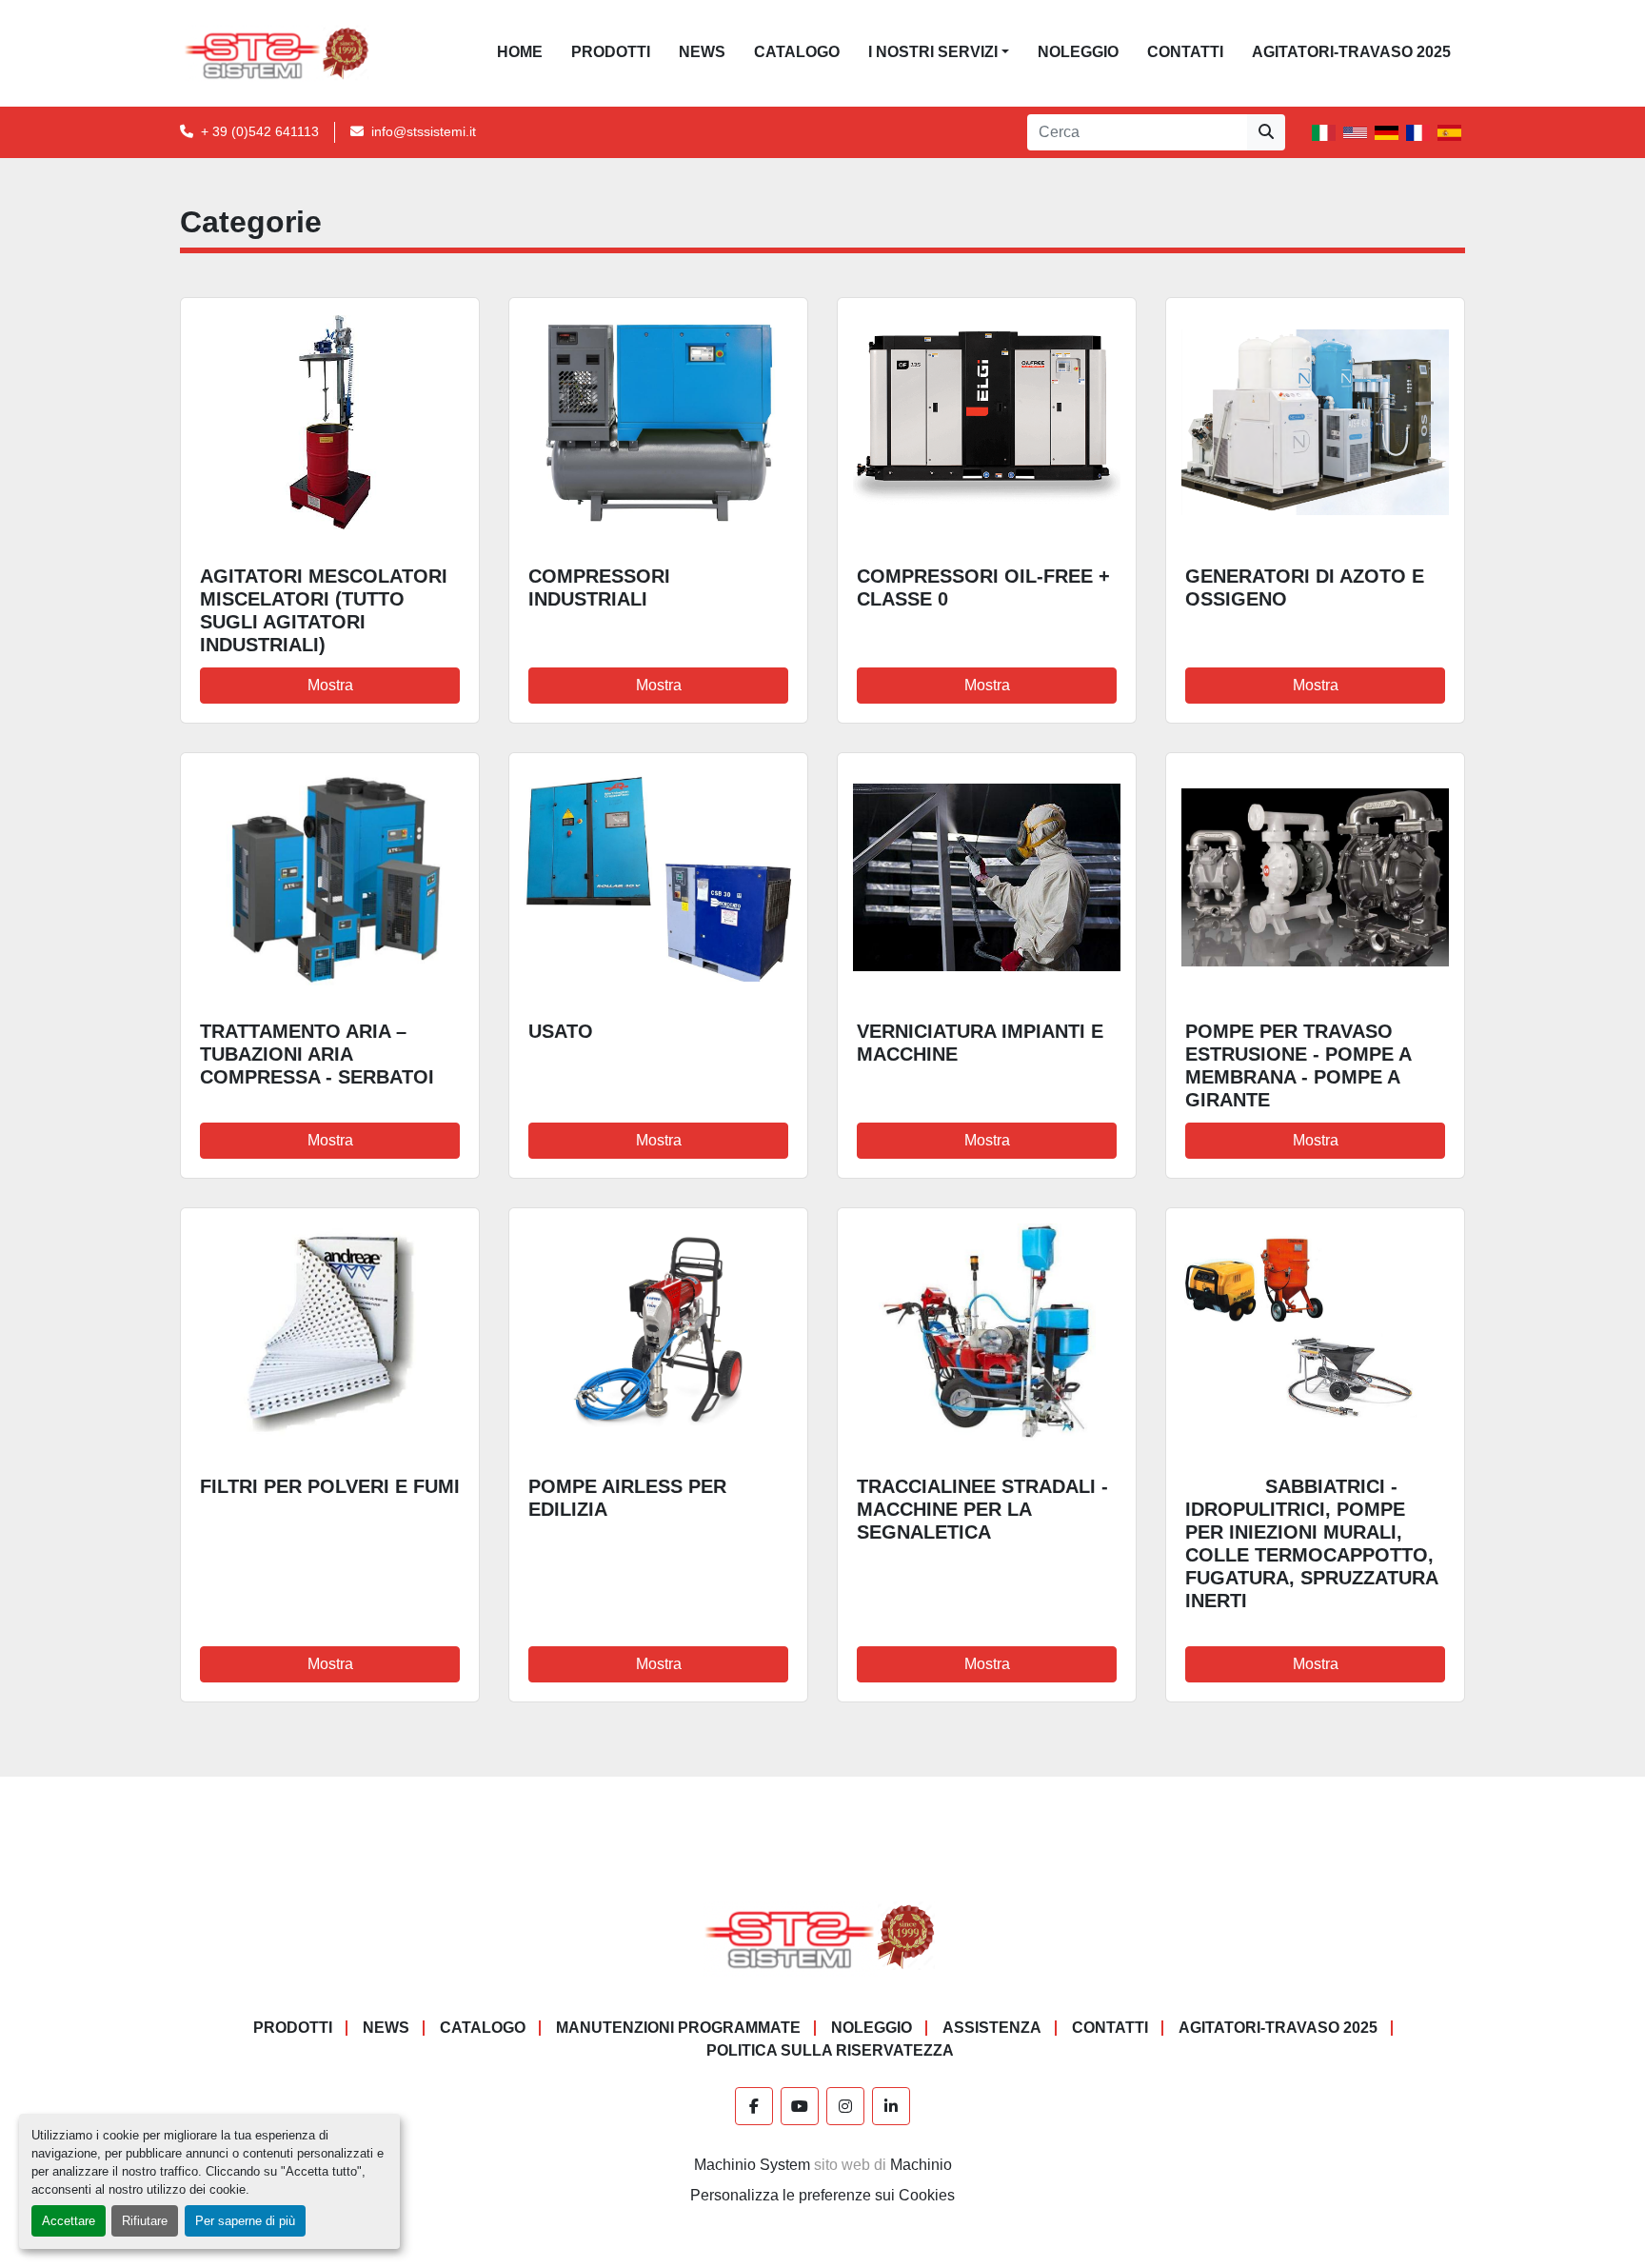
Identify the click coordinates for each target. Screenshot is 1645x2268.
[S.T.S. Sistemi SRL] (823, 1936)
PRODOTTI (611, 52)
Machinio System (752, 2165)
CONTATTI (1185, 52)
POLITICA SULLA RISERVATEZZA (830, 2050)
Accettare (69, 2221)
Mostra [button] (330, 685)
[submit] (1266, 132)
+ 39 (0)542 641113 (260, 131)
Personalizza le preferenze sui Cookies (822, 2195)
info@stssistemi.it (424, 131)
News (702, 52)
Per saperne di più (245, 2221)
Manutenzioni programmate (678, 2028)
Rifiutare (145, 2221)
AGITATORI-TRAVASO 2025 (1351, 52)
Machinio (921, 2165)
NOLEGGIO (1078, 52)
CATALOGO (797, 52)
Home (520, 52)
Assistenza (992, 2028)
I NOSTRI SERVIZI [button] (933, 52)
